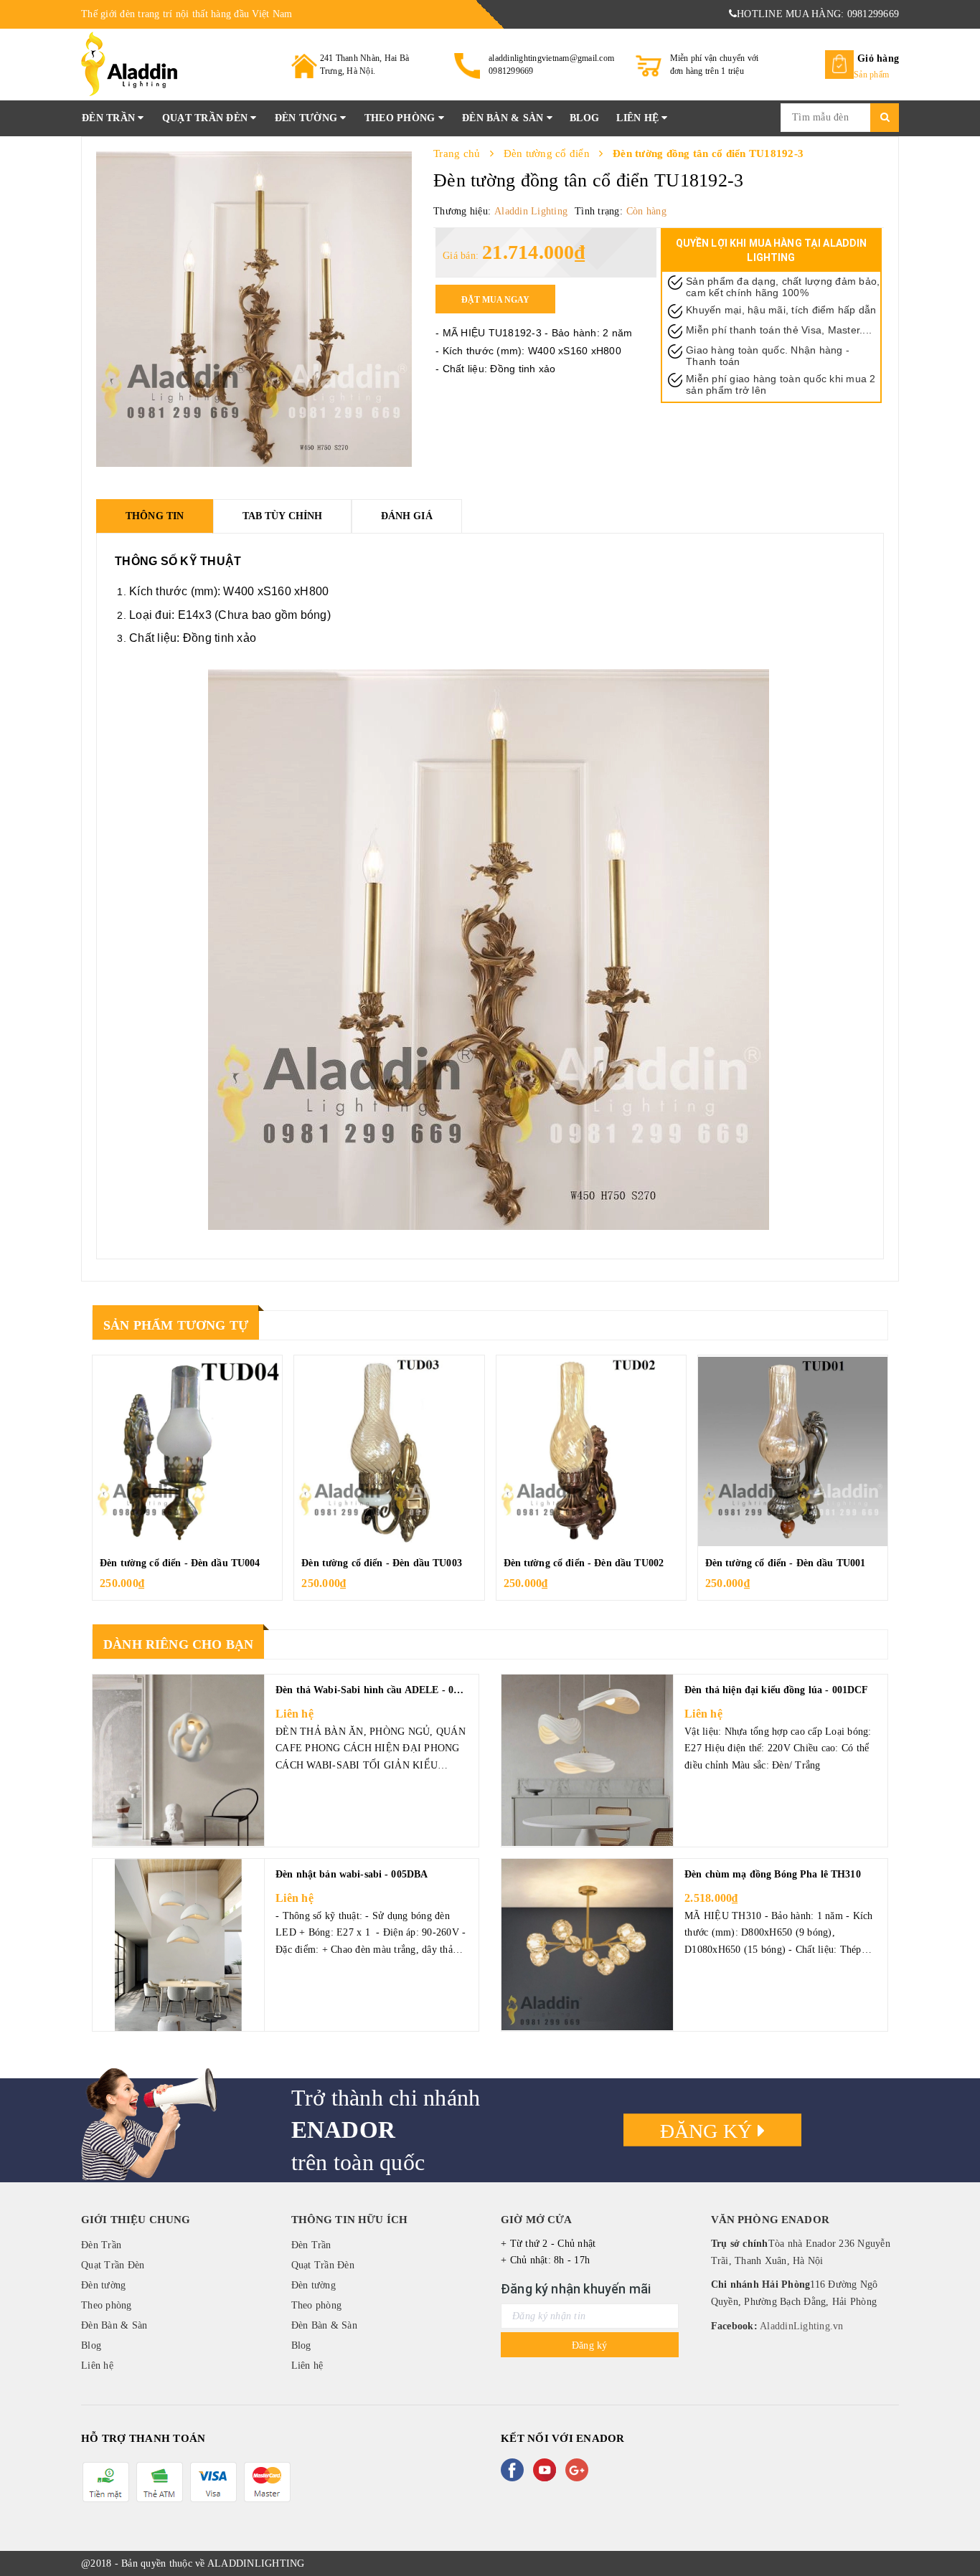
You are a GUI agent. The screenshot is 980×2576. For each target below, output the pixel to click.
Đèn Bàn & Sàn (504, 118)
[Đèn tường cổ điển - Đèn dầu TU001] (793, 1452)
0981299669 (511, 71)
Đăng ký (709, 2131)
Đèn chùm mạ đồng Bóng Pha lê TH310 (773, 1874)
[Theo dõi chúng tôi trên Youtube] (547, 2470)
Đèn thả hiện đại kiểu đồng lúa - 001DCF (776, 1690)
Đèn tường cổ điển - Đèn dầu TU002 (584, 1563)
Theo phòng (401, 118)
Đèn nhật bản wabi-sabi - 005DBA (352, 1874)
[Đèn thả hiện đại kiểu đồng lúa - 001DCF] (588, 1761)
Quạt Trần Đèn (207, 118)
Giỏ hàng (878, 58)
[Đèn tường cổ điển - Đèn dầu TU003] (389, 1452)
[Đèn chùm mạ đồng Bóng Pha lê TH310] (588, 1945)
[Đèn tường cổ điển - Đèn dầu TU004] (187, 1452)
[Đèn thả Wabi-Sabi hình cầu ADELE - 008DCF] (179, 1761)
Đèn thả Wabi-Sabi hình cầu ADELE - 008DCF (380, 1690)
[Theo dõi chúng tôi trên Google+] (580, 2470)
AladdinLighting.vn (801, 2326)
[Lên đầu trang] (955, 2533)
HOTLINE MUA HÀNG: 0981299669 (818, 14)
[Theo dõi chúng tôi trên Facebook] (515, 2470)
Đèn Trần (110, 118)
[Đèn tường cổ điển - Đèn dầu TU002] (591, 1452)
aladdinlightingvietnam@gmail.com (551, 58)
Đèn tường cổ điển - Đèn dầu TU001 (786, 1563)
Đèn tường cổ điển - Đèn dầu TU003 (382, 1563)
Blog (584, 118)
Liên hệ (639, 118)
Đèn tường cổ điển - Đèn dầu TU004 (180, 1563)
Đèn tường (308, 118)
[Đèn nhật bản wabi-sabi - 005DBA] (179, 1945)
